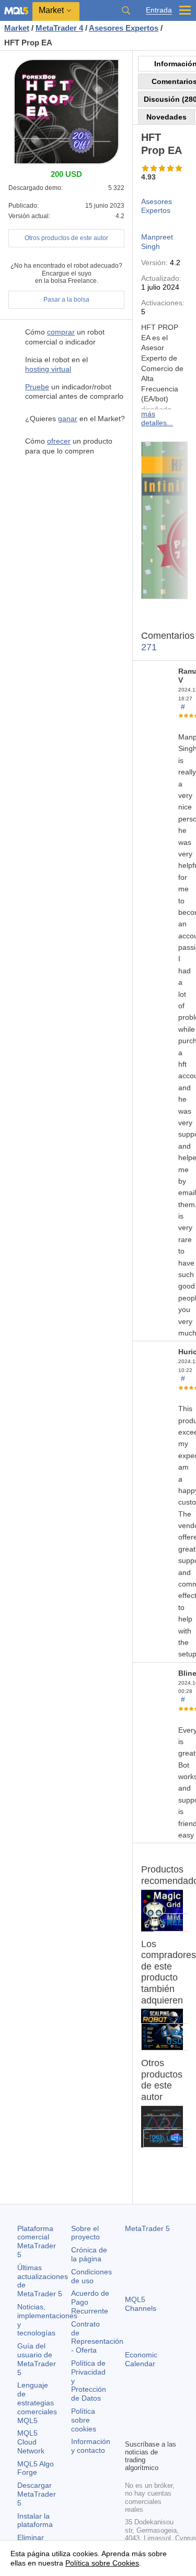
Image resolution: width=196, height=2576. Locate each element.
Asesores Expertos (157, 206)
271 (149, 647)
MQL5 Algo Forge (36, 2468)
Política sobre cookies (84, 2420)
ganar (68, 419)
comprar (61, 332)
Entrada (159, 10)
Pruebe (37, 387)
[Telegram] (148, 2413)
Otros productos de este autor (66, 238)
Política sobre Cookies (102, 2563)
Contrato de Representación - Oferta (97, 2337)
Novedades (166, 117)
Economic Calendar (141, 2359)
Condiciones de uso (91, 2276)
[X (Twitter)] (165, 2413)
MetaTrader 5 (147, 2228)
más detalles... (157, 418)
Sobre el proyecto (85, 2233)
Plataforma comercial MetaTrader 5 (37, 2241)
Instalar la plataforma (35, 2520)
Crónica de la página (89, 2254)
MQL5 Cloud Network (31, 2442)
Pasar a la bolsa (66, 300)
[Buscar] (126, 10)
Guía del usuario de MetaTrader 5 (37, 2359)
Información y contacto (91, 2446)
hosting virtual (48, 369)
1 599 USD (174, 2037)
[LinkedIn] (148, 2430)
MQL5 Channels (141, 2304)
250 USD (167, 2138)
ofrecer (59, 441)
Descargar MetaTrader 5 (37, 2494)
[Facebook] (131, 2413)
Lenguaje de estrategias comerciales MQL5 (37, 2402)
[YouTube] (131, 2430)
